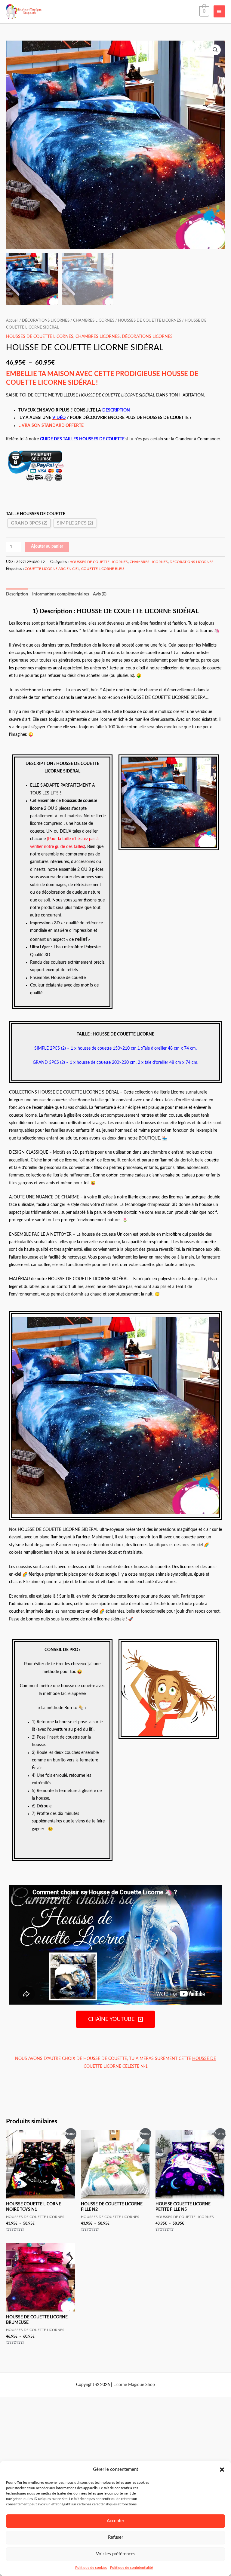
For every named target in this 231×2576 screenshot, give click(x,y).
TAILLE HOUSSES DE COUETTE (36, 514)
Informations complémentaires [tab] (61, 594)
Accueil (12, 320)
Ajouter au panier (47, 546)
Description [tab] (17, 594)
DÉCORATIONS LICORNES (46, 320)
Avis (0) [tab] (100, 594)
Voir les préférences (116, 2554)
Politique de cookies (91, 2568)
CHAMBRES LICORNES (94, 320)
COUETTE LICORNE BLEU (103, 569)
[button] (222, 2470)
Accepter (115, 2521)
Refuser (115, 2537)
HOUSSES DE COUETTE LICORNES (149, 320)
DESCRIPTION (116, 410)
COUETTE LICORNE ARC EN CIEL (52, 569)
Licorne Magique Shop (134, 2385)
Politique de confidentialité (131, 2568)
